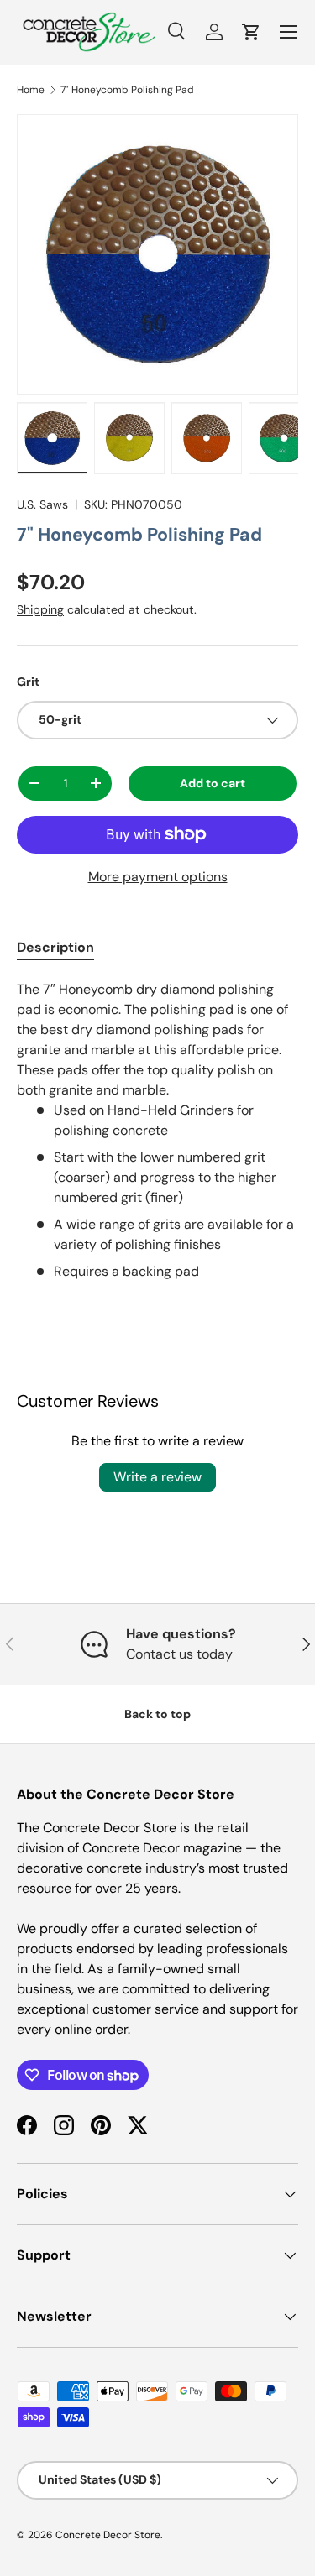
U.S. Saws (42, 504)
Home (31, 90)
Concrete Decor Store (108, 2535)
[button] (251, 32)
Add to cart (213, 783)
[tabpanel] (157, 1131)
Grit (28, 682)
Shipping (40, 609)
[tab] (55, 947)
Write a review (157, 1477)
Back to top (157, 1714)
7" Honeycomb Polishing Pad (127, 90)
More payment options (158, 877)
